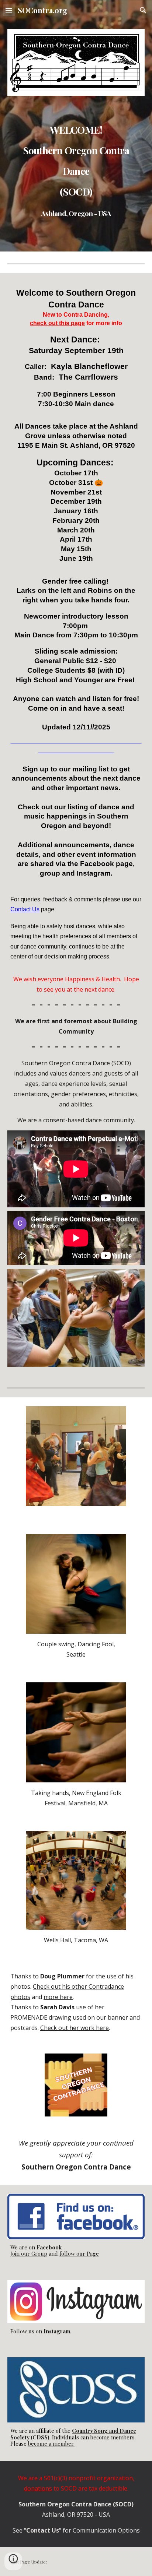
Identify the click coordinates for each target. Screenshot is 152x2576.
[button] (9, 10)
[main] (76, 168)
